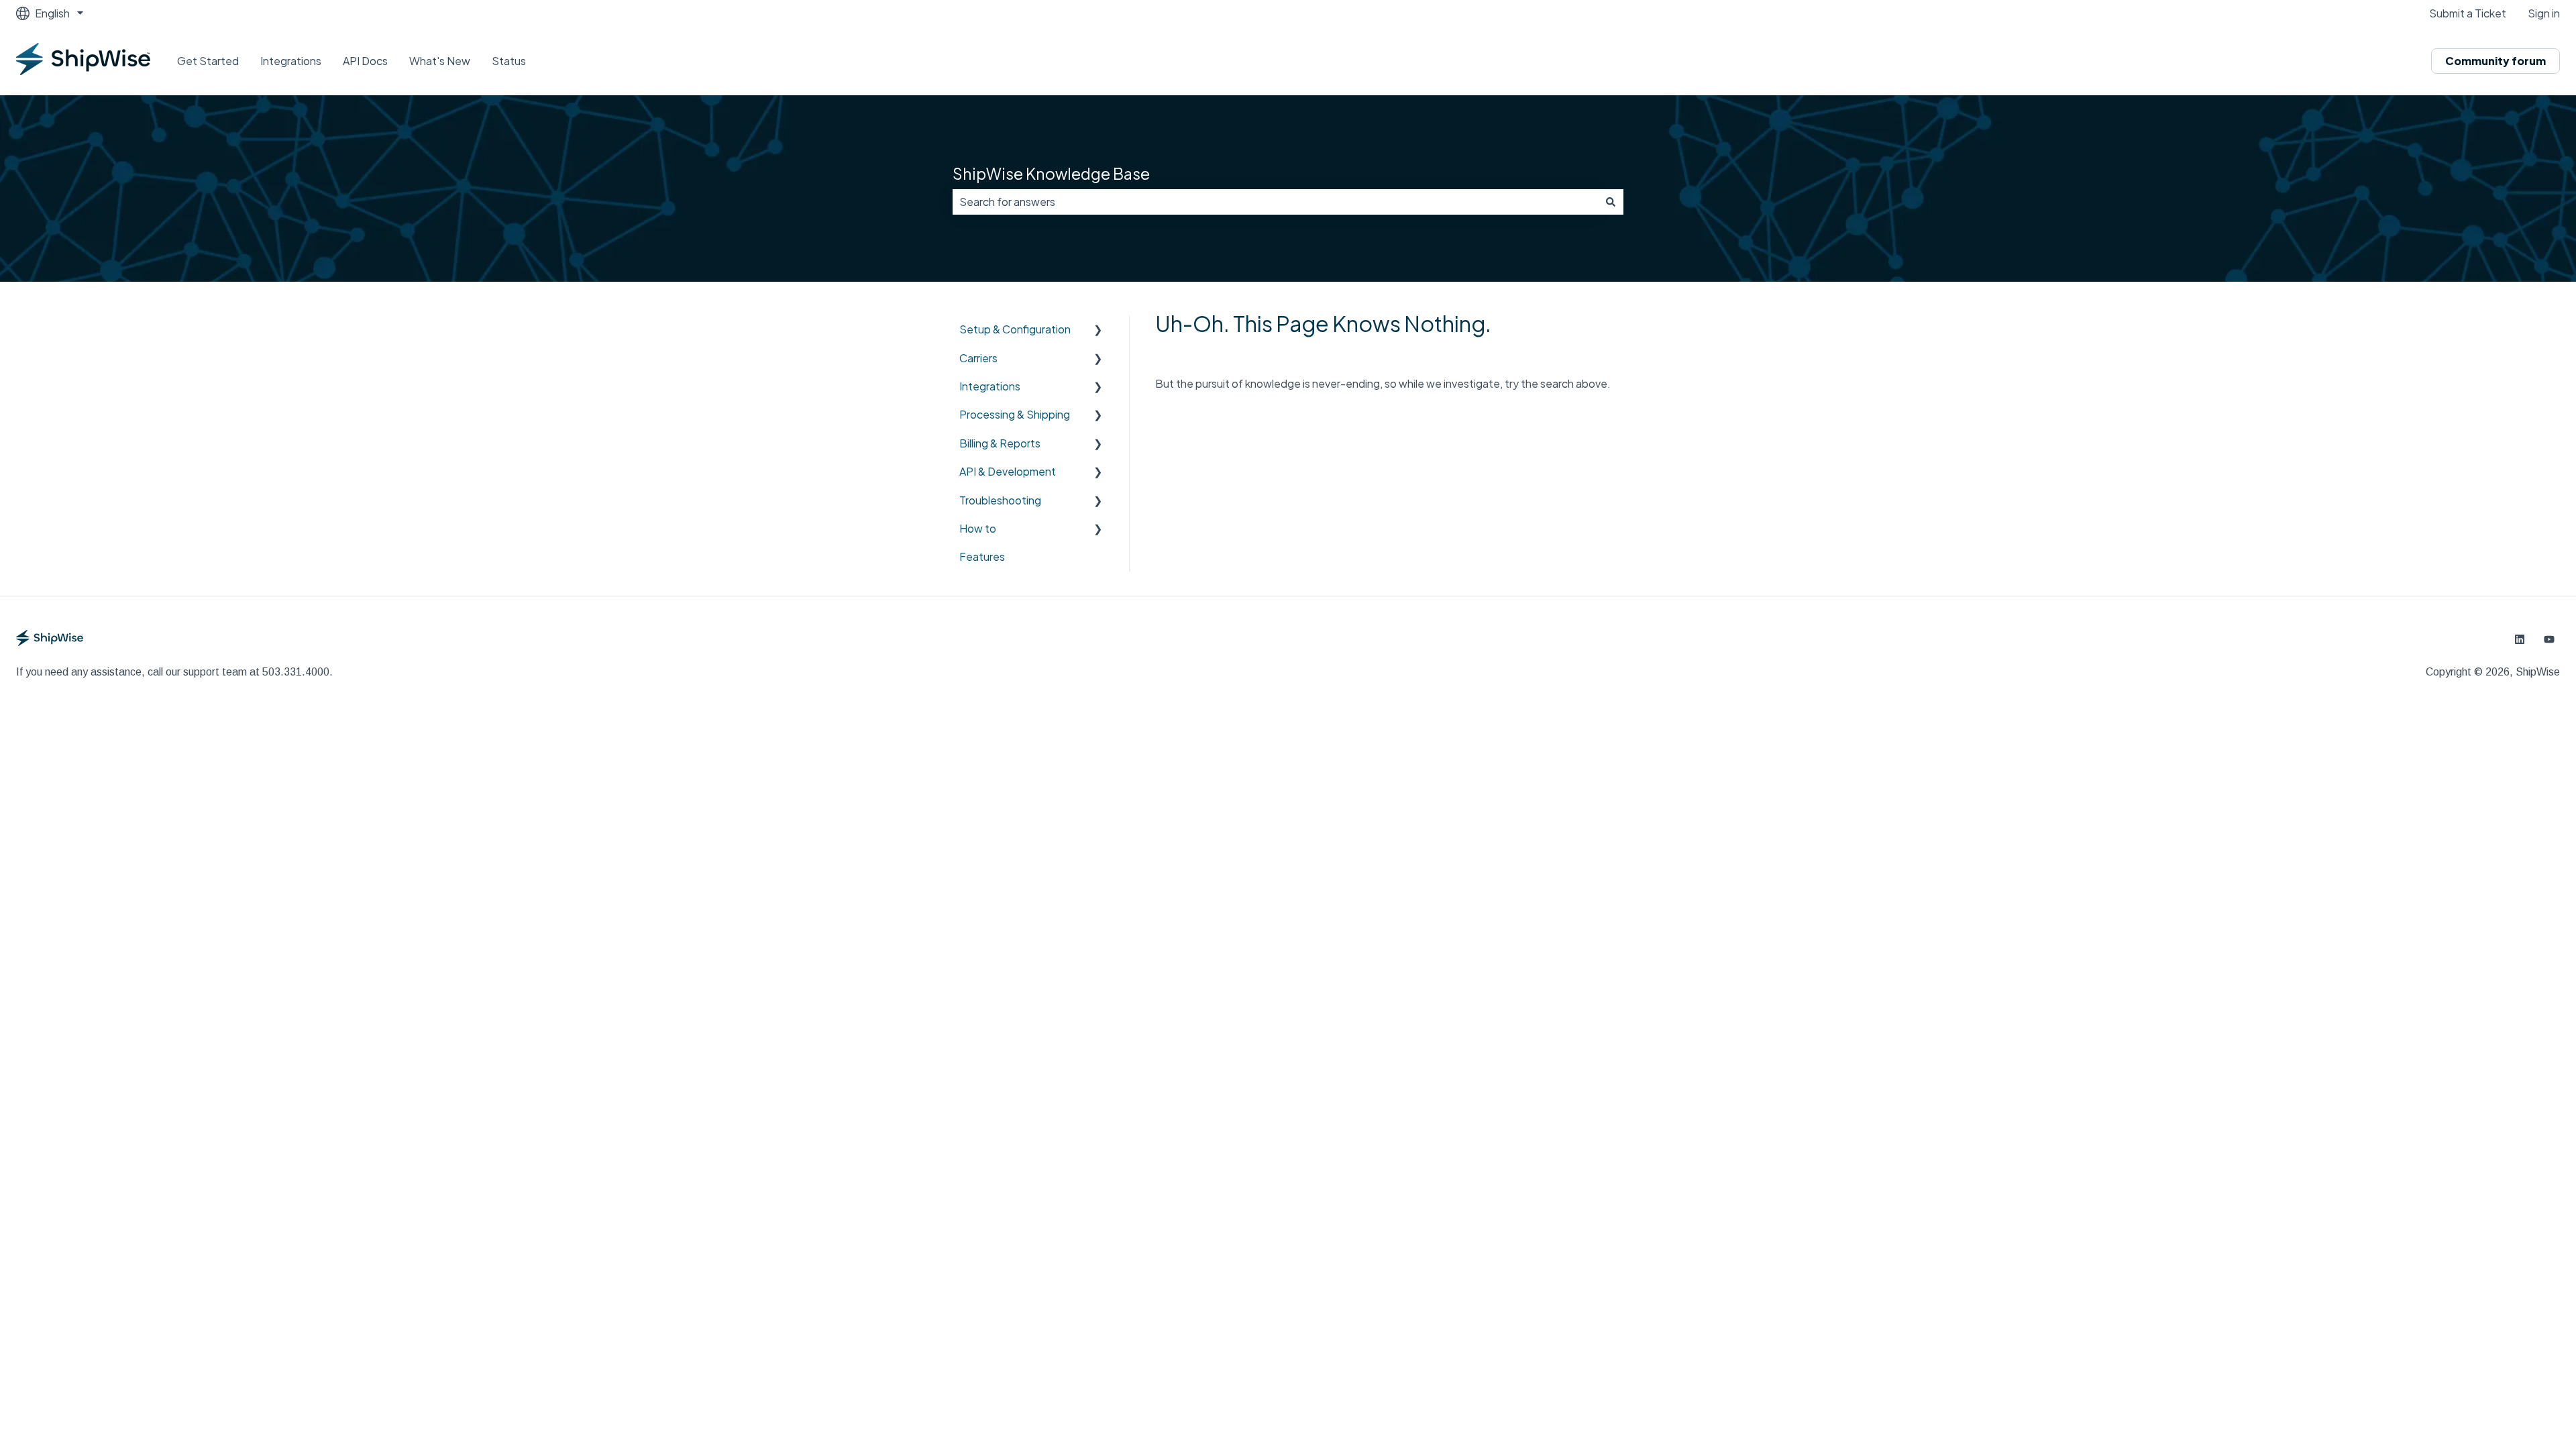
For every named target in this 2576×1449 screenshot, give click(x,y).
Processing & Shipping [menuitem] (1015, 414)
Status (509, 61)
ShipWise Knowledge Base (1051, 173)
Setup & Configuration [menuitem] (1015, 329)
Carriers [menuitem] (978, 358)
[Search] (1611, 202)
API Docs (365, 61)
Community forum (2495, 61)
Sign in (2544, 13)
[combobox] (1275, 202)
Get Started (208, 61)
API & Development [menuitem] (1008, 471)
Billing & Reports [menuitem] (1000, 443)
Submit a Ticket (2468, 13)
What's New (440, 61)
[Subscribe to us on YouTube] (2549, 639)
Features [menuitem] (982, 556)
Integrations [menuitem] (990, 386)
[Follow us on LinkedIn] (2520, 639)
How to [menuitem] (978, 528)
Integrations (291, 61)
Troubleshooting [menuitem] (1000, 500)
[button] (1098, 330)
